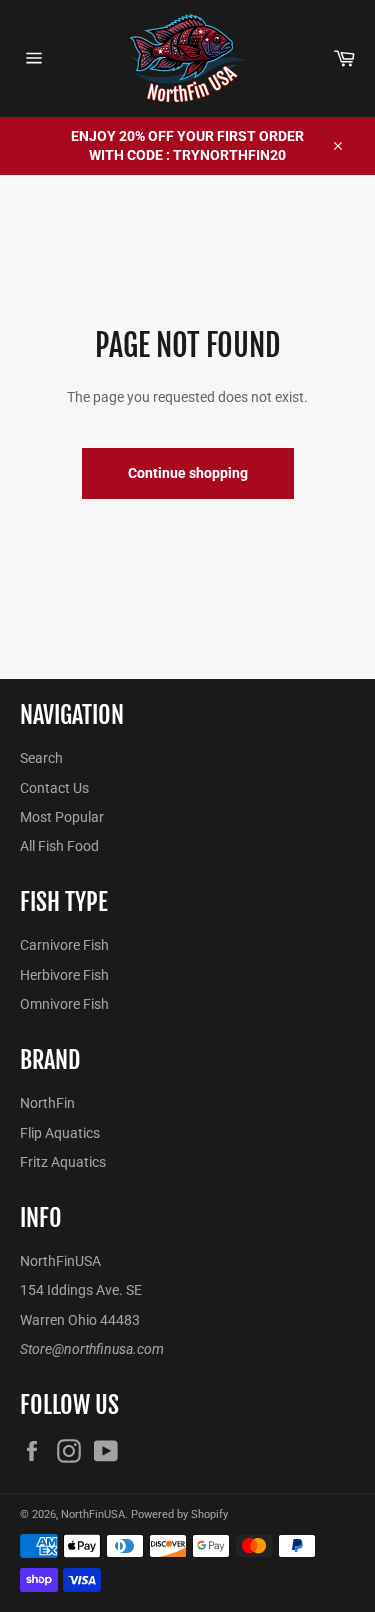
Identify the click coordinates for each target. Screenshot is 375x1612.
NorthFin (47, 1103)
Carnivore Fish (64, 945)
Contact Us (54, 788)
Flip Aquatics (60, 1133)
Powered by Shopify (179, 1514)
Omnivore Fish (64, 1004)
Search (41, 758)
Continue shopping (188, 473)
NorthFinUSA (93, 1514)
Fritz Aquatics (63, 1162)
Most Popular (62, 817)
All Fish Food (59, 846)
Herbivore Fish (64, 975)
